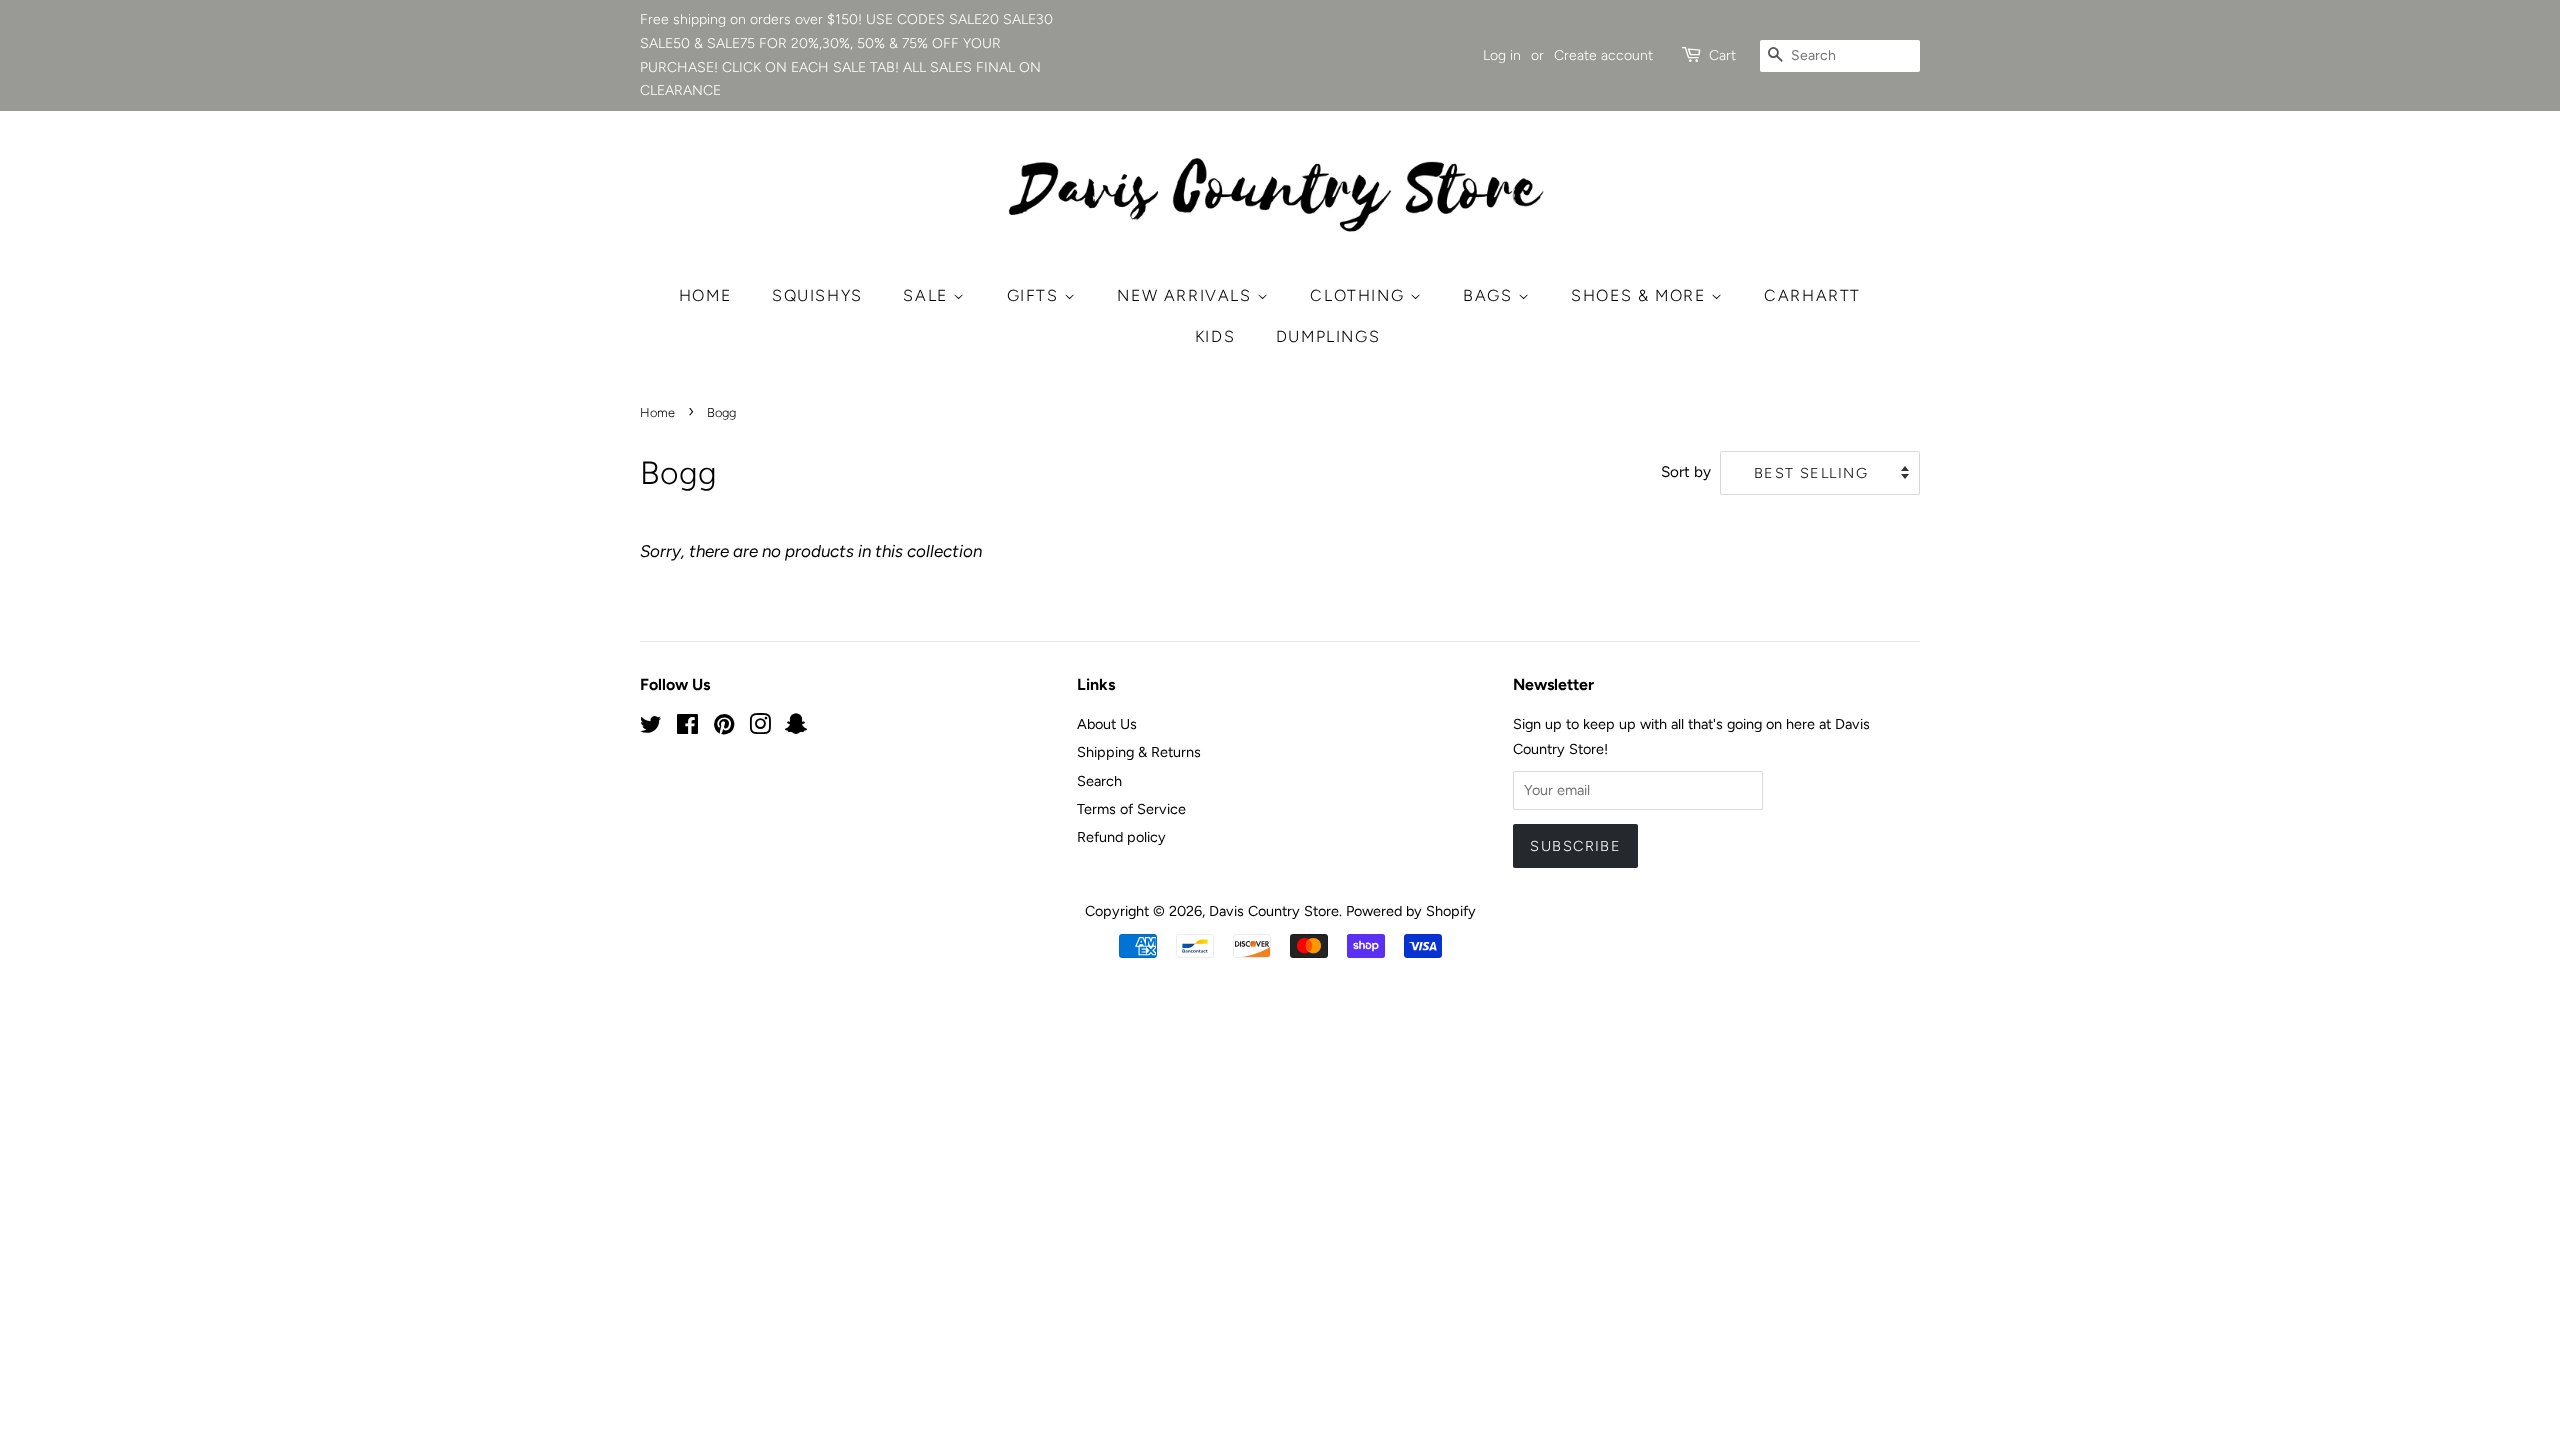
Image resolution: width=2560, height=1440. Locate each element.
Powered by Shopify (1411, 911)
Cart (1722, 55)
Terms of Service (1131, 809)
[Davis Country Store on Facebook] (687, 728)
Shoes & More (1641, 295)
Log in (1502, 55)
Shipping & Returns (1139, 752)
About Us (1107, 724)
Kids (1215, 336)
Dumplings (1328, 336)
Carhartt (1812, 295)
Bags (1490, 295)
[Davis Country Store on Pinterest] (724, 728)
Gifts (1036, 295)
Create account (1603, 55)
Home (705, 295)
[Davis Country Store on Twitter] (651, 728)
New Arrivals (1187, 295)
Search (1099, 781)
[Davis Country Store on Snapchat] (796, 728)
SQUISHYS (817, 295)
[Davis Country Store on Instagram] (760, 728)
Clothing (1359, 295)
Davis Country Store (1274, 911)
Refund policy (1121, 837)
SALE (928, 295)
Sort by (1686, 471)
